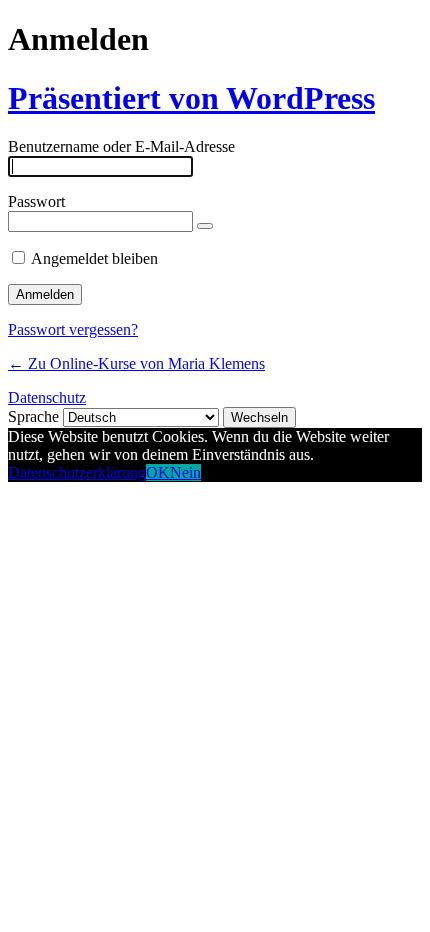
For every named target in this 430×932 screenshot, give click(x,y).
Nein (185, 472)
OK (158, 472)
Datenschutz (47, 397)
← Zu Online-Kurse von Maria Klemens (136, 363)
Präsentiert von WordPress (191, 98)
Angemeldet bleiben (94, 258)
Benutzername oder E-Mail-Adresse (121, 146)
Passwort (36, 201)
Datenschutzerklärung (77, 472)
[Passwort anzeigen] (205, 226)
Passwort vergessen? (73, 329)
